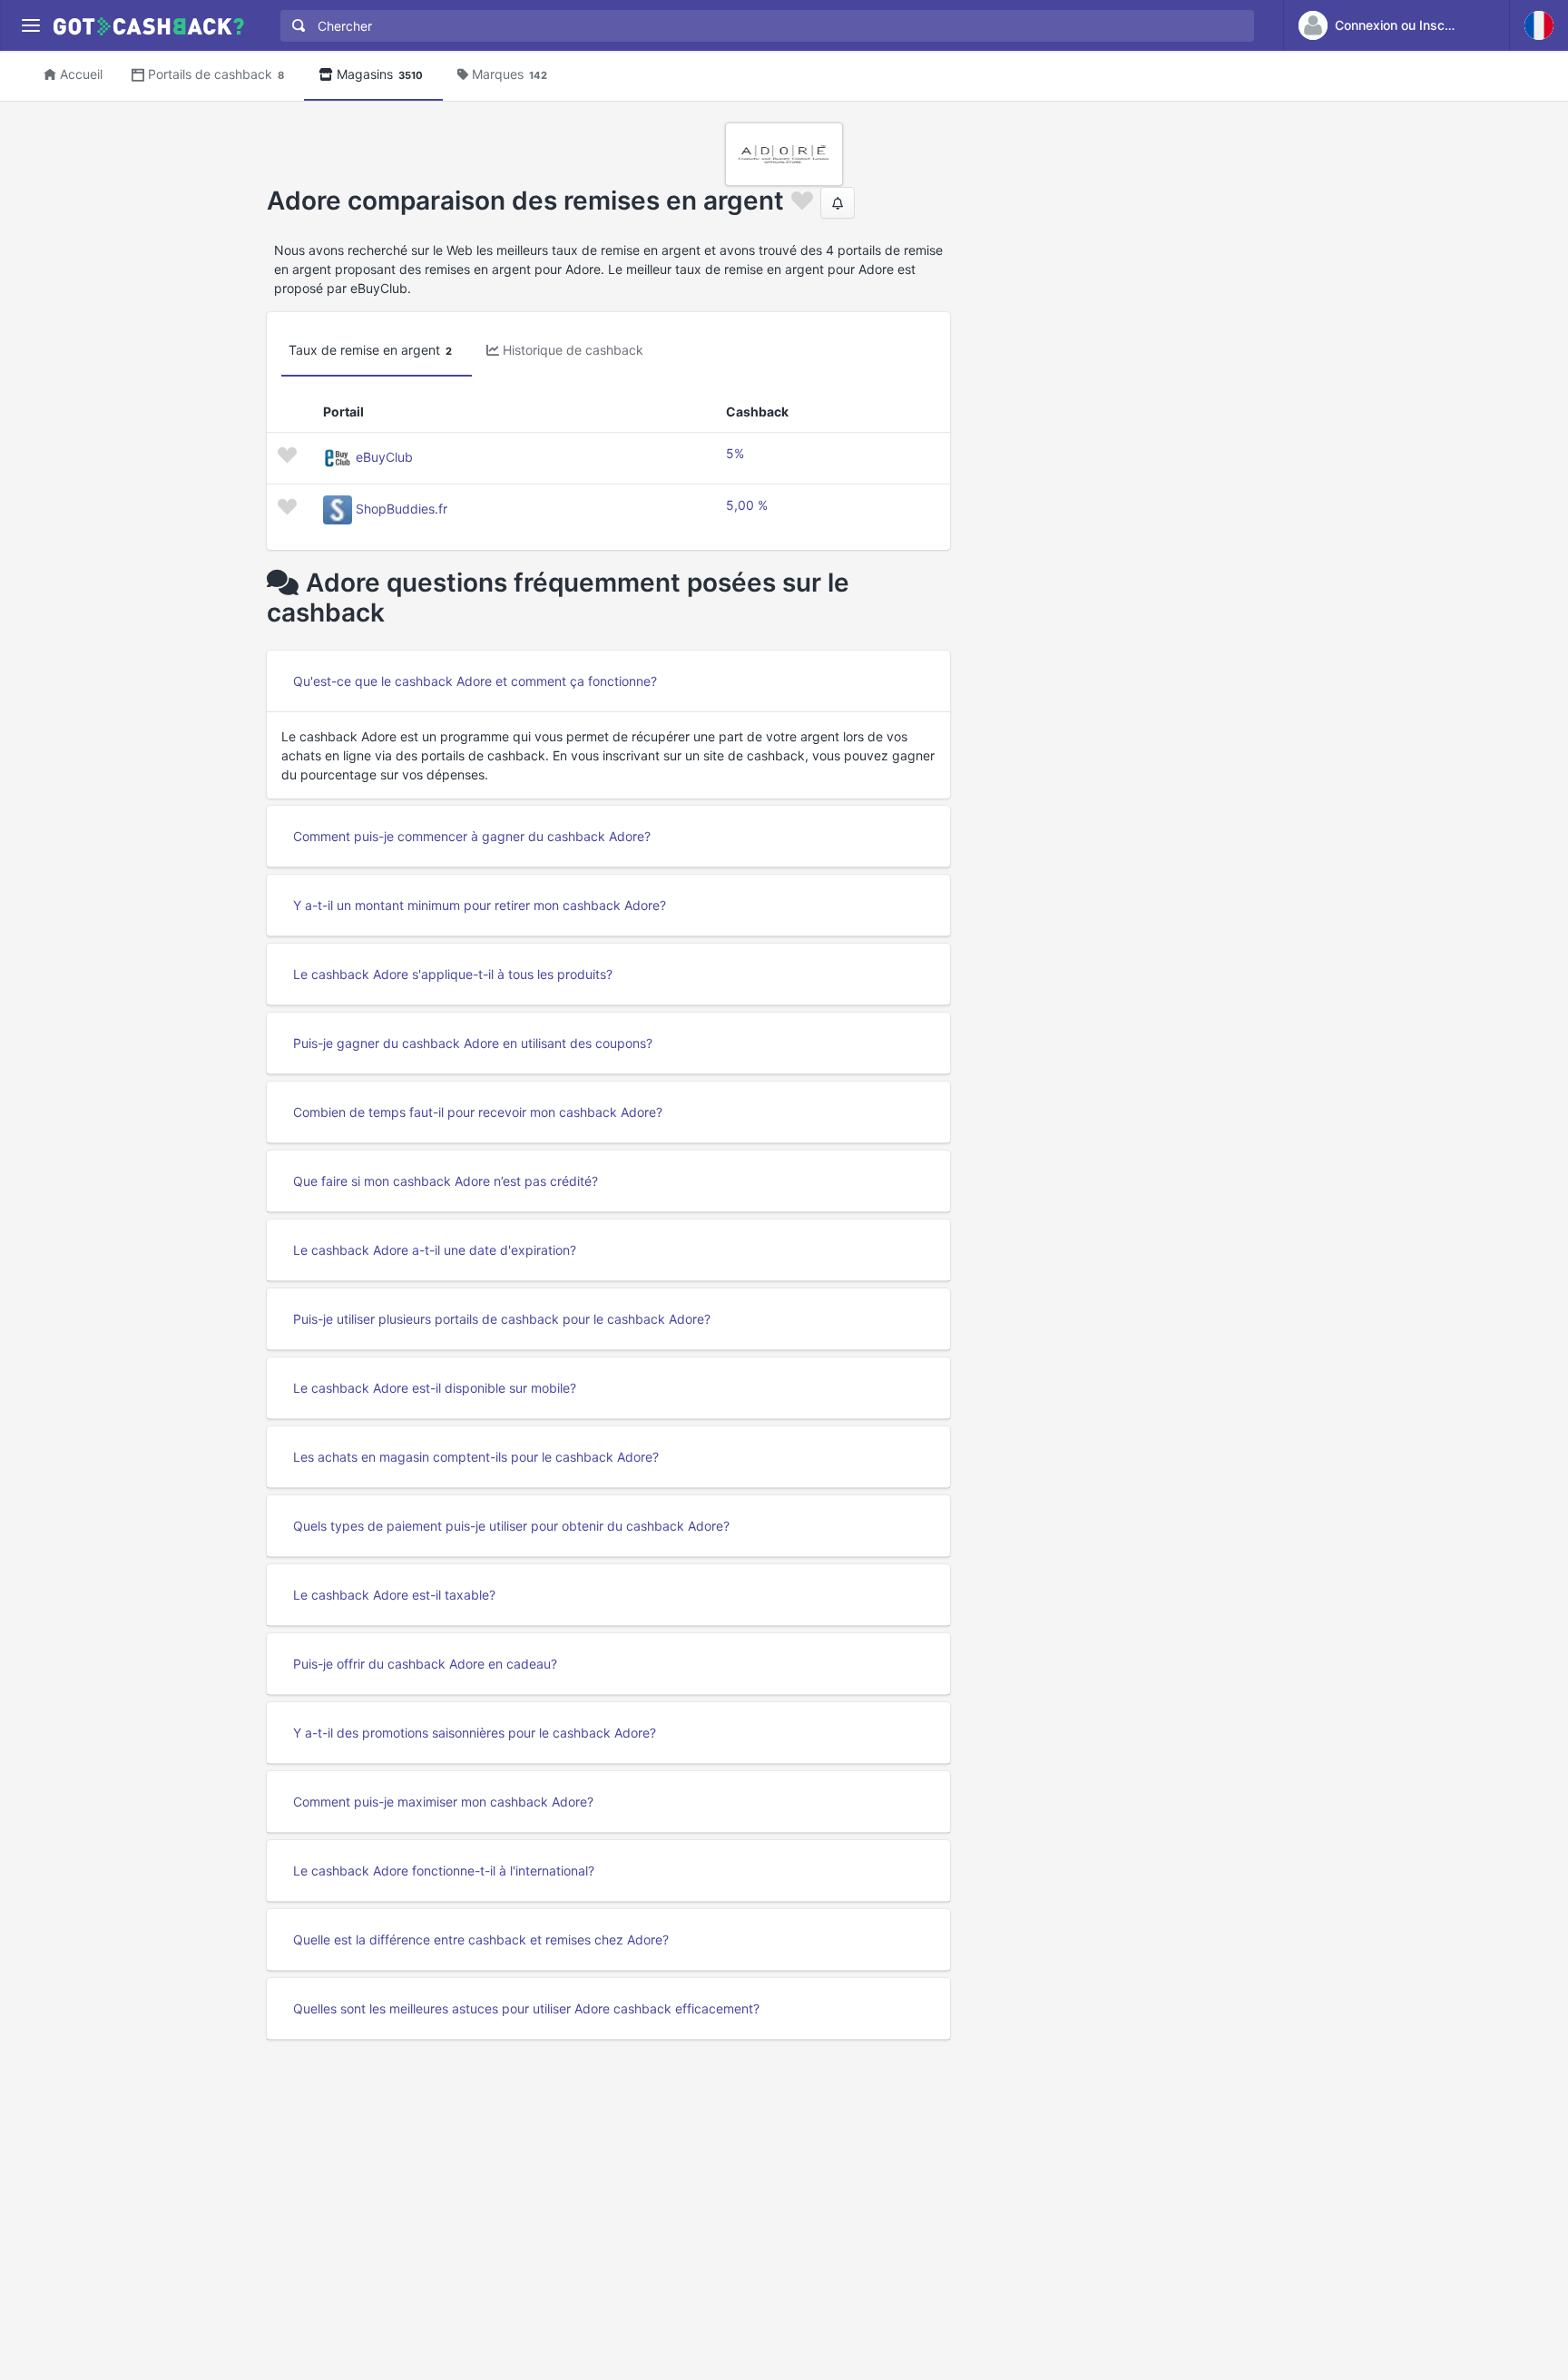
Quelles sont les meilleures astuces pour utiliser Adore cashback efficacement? (526, 2008)
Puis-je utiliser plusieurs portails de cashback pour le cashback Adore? (502, 1319)
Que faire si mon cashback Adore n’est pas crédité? (446, 1181)
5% (735, 453)
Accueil (81, 74)
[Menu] (30, 26)
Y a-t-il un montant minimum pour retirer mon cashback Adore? (480, 905)
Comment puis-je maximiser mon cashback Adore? (443, 1802)
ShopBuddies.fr (402, 509)
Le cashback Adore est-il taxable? (394, 1595)
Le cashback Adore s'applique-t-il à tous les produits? (453, 974)
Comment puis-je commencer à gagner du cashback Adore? (472, 836)
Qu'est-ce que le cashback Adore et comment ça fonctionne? (475, 681)
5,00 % (747, 505)
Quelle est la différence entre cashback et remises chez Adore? (481, 1939)
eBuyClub (384, 457)
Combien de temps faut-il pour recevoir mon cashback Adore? (478, 1112)
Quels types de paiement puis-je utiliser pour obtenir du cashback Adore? (511, 1526)
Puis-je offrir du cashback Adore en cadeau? (425, 1664)
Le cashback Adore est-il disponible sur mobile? (435, 1388)
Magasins (380, 74)
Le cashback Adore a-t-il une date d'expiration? (435, 1250)
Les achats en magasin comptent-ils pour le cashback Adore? (476, 1457)
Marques (510, 74)
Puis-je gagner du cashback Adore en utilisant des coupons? (473, 1043)
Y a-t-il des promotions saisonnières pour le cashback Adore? (475, 1733)
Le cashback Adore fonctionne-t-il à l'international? (444, 1871)
